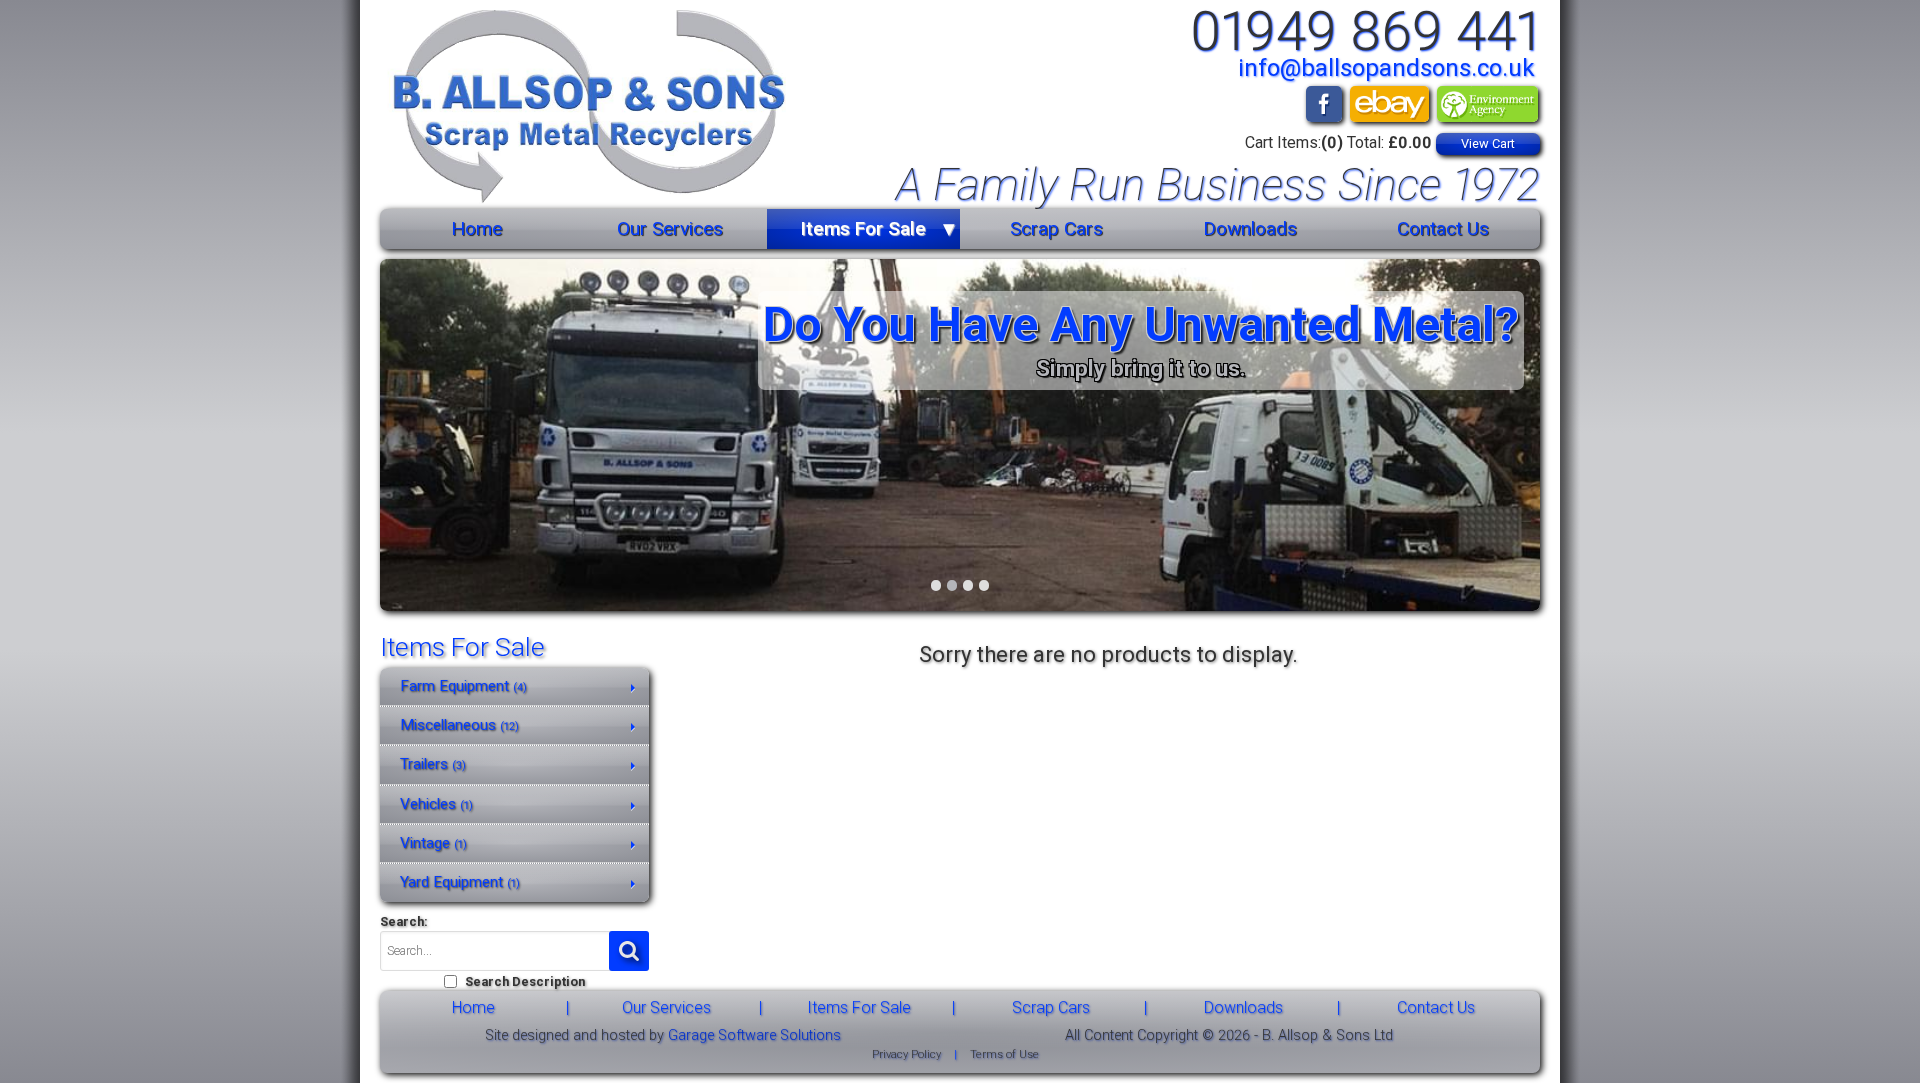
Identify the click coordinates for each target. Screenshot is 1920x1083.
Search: (404, 921)
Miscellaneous (459, 725)
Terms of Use (1004, 1054)
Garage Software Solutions (754, 1035)
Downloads (1250, 228)
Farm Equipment (463, 686)
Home (476, 228)
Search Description (525, 981)
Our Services (670, 228)
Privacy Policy (906, 1054)
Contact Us (1443, 228)
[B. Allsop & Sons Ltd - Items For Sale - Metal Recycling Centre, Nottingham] (583, 109)
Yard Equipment (460, 882)
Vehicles (436, 804)
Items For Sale (863, 228)
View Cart (1488, 143)
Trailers (433, 764)
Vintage (433, 843)
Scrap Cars (1056, 228)
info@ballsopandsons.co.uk (1386, 68)
